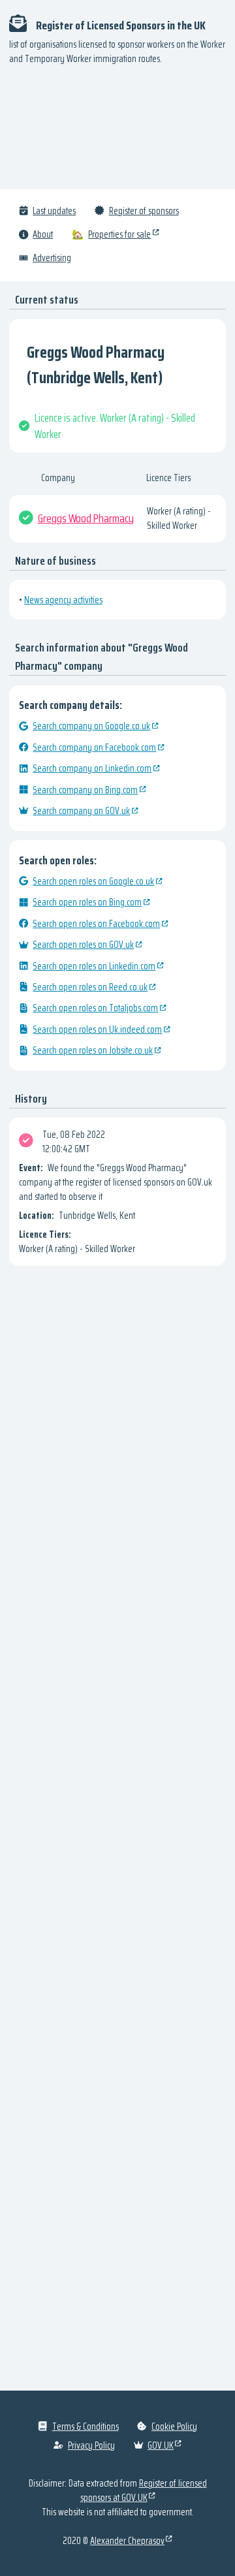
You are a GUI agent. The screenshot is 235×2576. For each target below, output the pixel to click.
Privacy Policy (91, 2445)
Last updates (54, 211)
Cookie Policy (174, 2427)
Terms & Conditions (86, 2427)
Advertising (52, 258)
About (43, 234)
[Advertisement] (117, 133)
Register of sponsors (144, 211)
